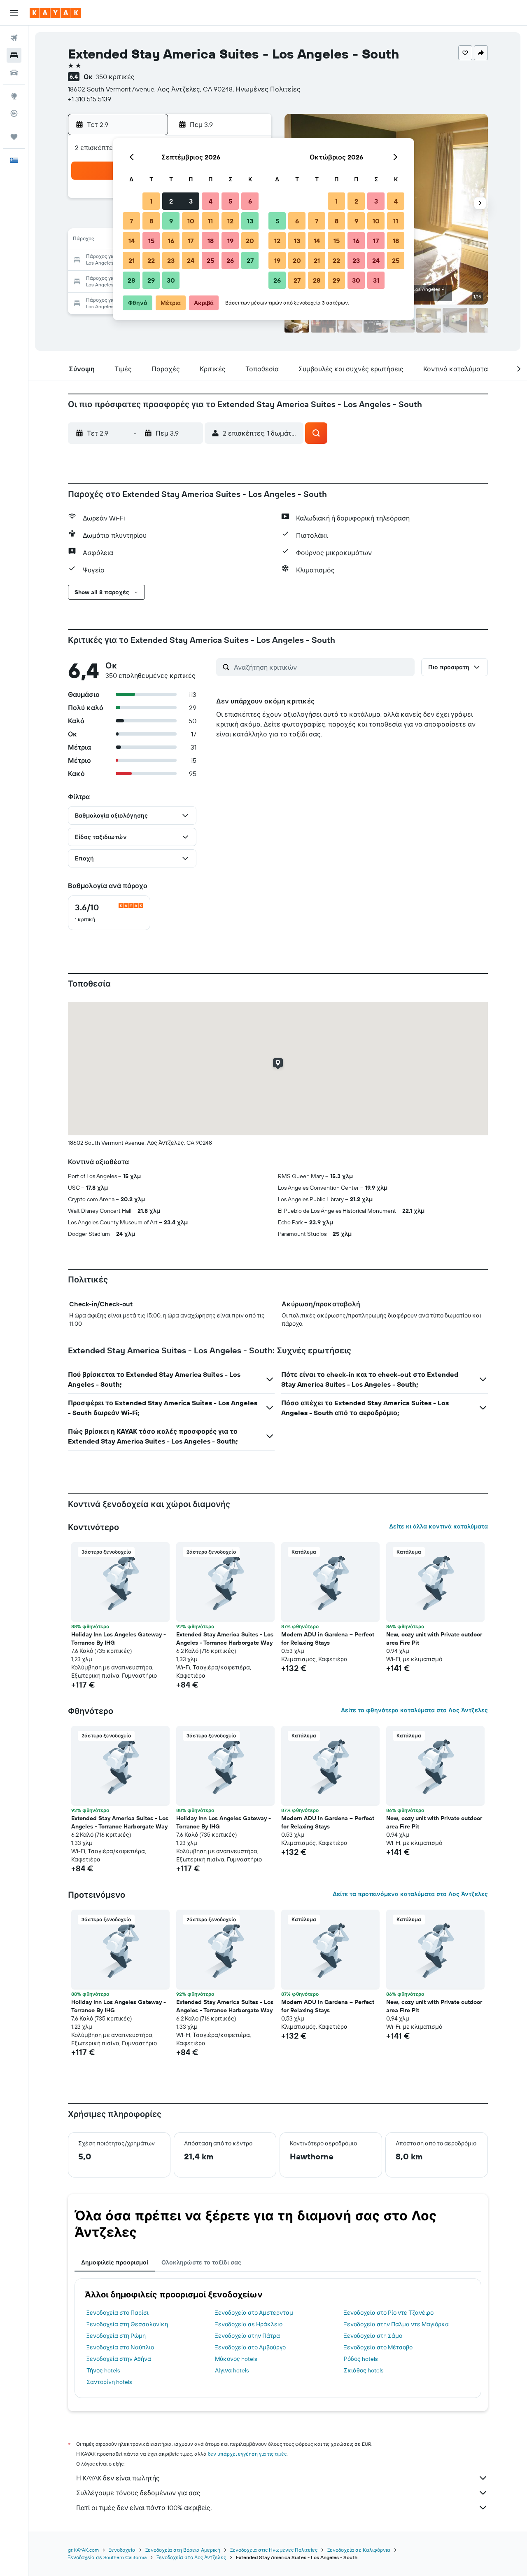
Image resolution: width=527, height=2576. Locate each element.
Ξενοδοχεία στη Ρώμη (116, 2336)
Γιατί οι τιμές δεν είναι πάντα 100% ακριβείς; (144, 2508)
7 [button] (131, 221)
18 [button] (211, 241)
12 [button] (230, 221)
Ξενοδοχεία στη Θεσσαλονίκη (127, 2324)
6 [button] (250, 201)
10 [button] (191, 221)
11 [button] (210, 221)
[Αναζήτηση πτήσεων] (14, 38)
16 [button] (171, 241)
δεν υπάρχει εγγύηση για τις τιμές (247, 2454)
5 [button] (230, 201)
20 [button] (250, 241)
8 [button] (151, 221)
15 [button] (151, 241)
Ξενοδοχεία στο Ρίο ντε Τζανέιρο (389, 2313)
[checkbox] (109, 913)
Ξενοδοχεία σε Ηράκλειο (249, 2324)
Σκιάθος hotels (364, 2370)
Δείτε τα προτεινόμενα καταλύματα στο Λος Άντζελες (410, 1894)
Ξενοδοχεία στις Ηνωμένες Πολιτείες (274, 2550)
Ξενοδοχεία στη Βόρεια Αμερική (183, 2550)
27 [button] (250, 260)
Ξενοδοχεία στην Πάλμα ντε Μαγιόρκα (396, 2324)
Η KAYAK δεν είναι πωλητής (118, 2478)
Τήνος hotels (103, 2370)
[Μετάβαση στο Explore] (14, 96)
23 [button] (171, 260)
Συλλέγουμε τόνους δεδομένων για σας (138, 2493)
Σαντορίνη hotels (109, 2382)
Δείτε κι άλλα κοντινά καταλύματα (438, 1526)
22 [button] (151, 260)
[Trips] (14, 137)
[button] (14, 13)
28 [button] (131, 280)
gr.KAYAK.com (83, 2550)
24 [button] (191, 260)
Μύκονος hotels (236, 2359)
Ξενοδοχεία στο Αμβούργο (250, 2347)
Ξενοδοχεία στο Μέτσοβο (378, 2347)
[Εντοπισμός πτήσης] (14, 113)
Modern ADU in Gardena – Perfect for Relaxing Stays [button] (328, 1638)
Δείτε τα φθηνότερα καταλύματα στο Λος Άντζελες (414, 1710)
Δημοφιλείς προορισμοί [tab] (115, 2262)
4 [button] (211, 201)
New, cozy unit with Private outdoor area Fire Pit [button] (434, 1638)
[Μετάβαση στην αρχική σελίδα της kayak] (55, 13)
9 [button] (171, 221)
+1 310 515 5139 (90, 99)
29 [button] (151, 280)
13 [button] (250, 221)
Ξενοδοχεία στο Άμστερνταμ (254, 2313)
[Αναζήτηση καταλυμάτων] (14, 55)
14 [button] (132, 241)
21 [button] (132, 260)
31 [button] (376, 280)
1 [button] (151, 201)
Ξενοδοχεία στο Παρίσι (118, 2313)
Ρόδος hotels (361, 2359)
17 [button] (191, 241)
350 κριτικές (115, 77)
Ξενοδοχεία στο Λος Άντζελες (191, 2557)
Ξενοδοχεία (122, 2550)
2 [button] (171, 201)
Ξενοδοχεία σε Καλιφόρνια (359, 2550)
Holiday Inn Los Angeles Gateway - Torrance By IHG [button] (119, 1638)
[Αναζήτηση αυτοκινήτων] (14, 73)
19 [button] (230, 241)
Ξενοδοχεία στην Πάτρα (247, 2336)
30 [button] (171, 280)
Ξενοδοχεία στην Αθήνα (119, 2359)
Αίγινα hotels (232, 2370)
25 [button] (210, 260)
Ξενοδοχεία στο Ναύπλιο (120, 2347)
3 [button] (191, 201)
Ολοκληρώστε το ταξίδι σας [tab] (201, 2262)
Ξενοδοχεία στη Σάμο (373, 2336)
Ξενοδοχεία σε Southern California (107, 2557)
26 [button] (230, 260)
